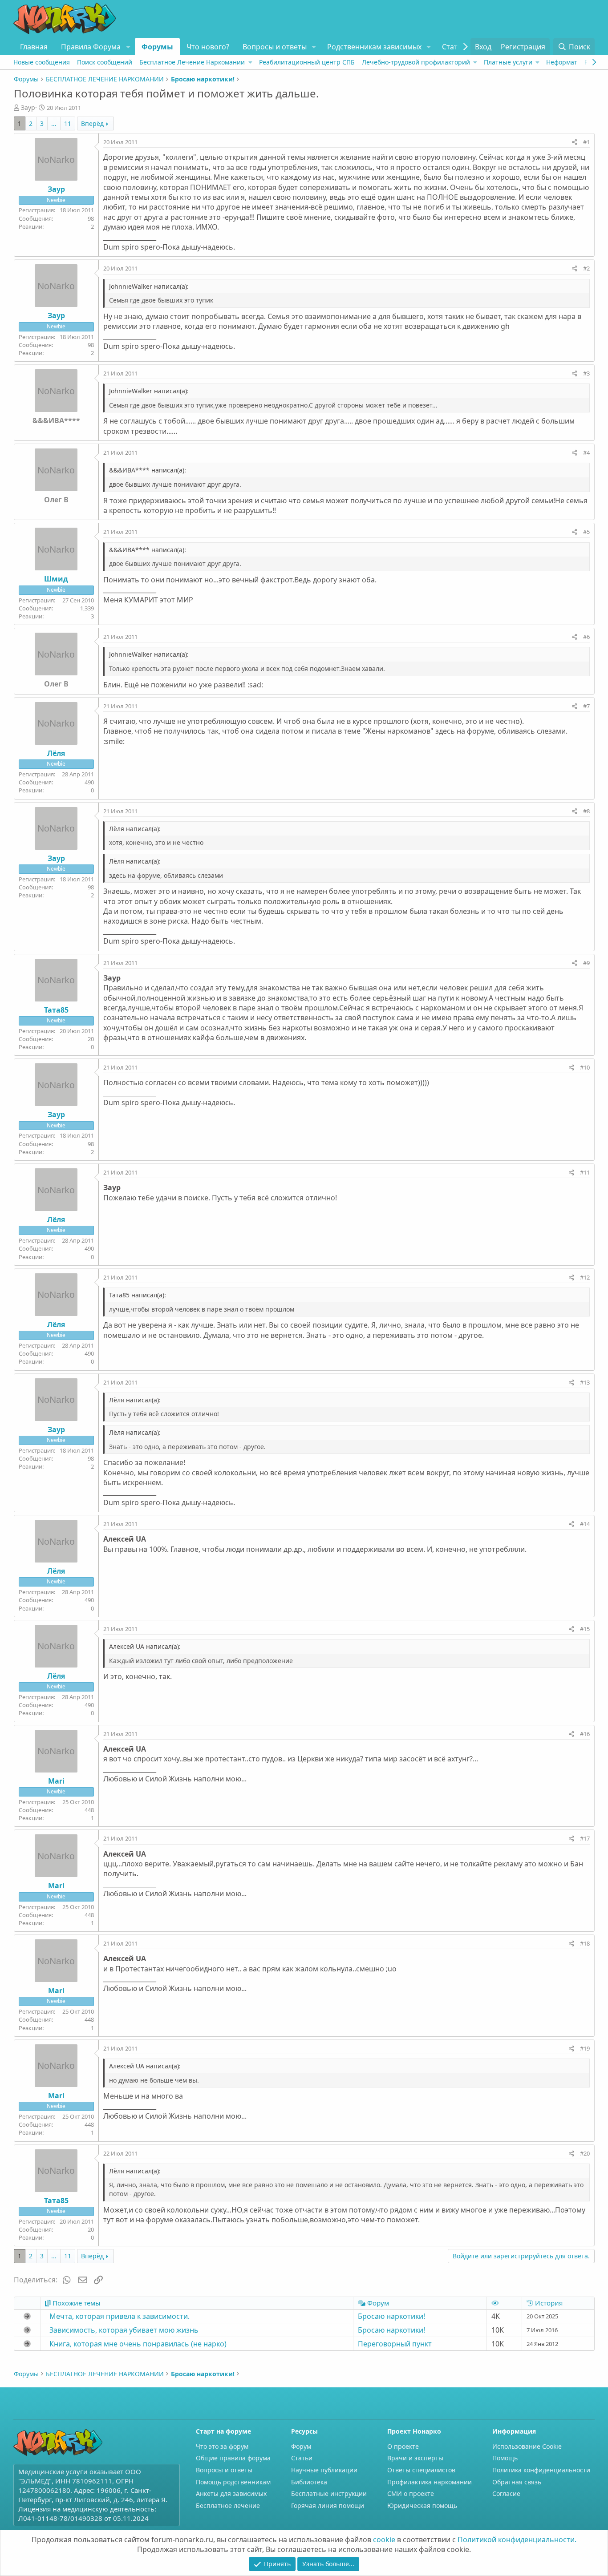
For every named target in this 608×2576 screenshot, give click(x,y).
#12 (585, 1277)
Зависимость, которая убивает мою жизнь (124, 2330)
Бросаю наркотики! (391, 2316)
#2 (586, 268)
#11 (585, 1172)
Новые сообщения (42, 62)
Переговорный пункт (395, 2344)
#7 (586, 706)
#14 (585, 1524)
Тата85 (56, 1010)
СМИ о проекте (411, 2493)
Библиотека (309, 2482)
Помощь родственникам (233, 2482)
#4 (586, 452)
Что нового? (208, 47)
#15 (585, 1629)
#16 (585, 1734)
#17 (585, 1838)
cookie (384, 2540)
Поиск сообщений (105, 62)
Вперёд (92, 123)
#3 (586, 373)
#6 (586, 637)
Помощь (505, 2458)
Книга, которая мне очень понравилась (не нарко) (138, 2344)
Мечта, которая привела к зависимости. (120, 2316)
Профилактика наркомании (430, 2482)
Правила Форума (91, 47)
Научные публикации (324, 2470)
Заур (28, 107)
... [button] (54, 123)
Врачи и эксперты (415, 2458)
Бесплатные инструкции (329, 2493)
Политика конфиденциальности (541, 2470)
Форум (301, 2446)
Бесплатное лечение (228, 2505)
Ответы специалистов (421, 2470)
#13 (585, 1382)
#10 (585, 1067)
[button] (128, 47)
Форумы (157, 47)
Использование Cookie (527, 2446)
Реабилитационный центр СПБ (307, 62)
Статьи (454, 47)
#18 (585, 1943)
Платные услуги (508, 62)
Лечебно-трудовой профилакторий (416, 62)
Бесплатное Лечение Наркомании (192, 62)
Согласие (506, 2493)
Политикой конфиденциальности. (517, 2540)
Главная (34, 47)
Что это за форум (222, 2446)
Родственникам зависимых (374, 47)
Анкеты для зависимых (231, 2493)
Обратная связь (517, 2482)
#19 (585, 2048)
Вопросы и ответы (275, 47)
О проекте (403, 2446)
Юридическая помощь (422, 2505)
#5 (586, 532)
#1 (586, 142)
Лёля (56, 753)
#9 (586, 963)
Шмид (56, 579)
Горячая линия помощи (328, 2505)
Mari (56, 1781)
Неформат (562, 62)
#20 (585, 2153)
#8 (586, 811)
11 (68, 123)
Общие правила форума (233, 2458)
